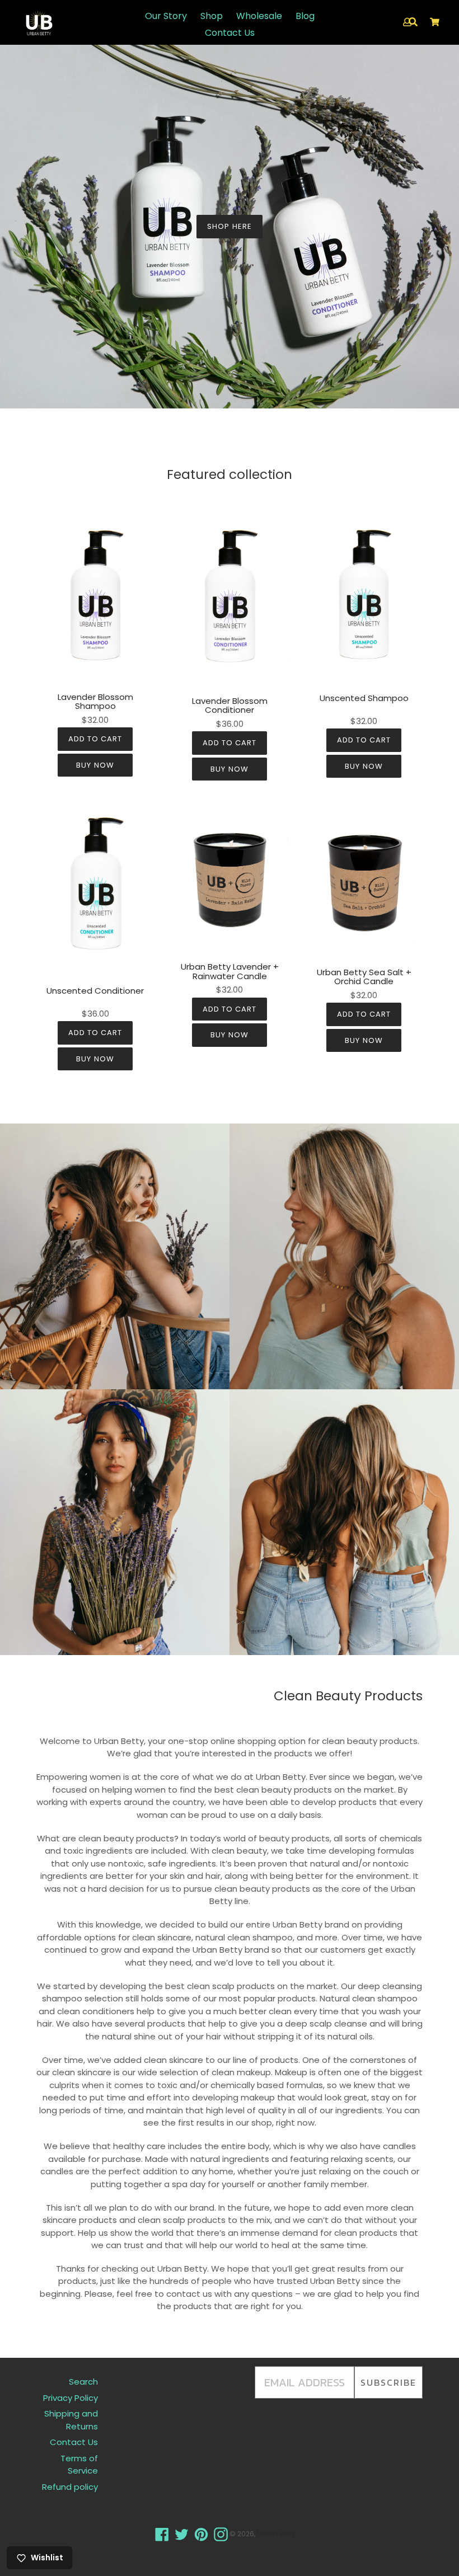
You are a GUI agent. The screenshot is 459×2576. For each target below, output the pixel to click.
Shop (212, 16)
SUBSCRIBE (388, 2382)
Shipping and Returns (71, 2420)
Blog (305, 16)
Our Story (166, 16)
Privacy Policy (71, 2398)
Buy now (95, 765)
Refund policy (70, 2487)
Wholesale (259, 16)
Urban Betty (277, 2534)
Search (83, 2382)
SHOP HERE (229, 226)
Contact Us (230, 33)
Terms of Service (79, 2465)
